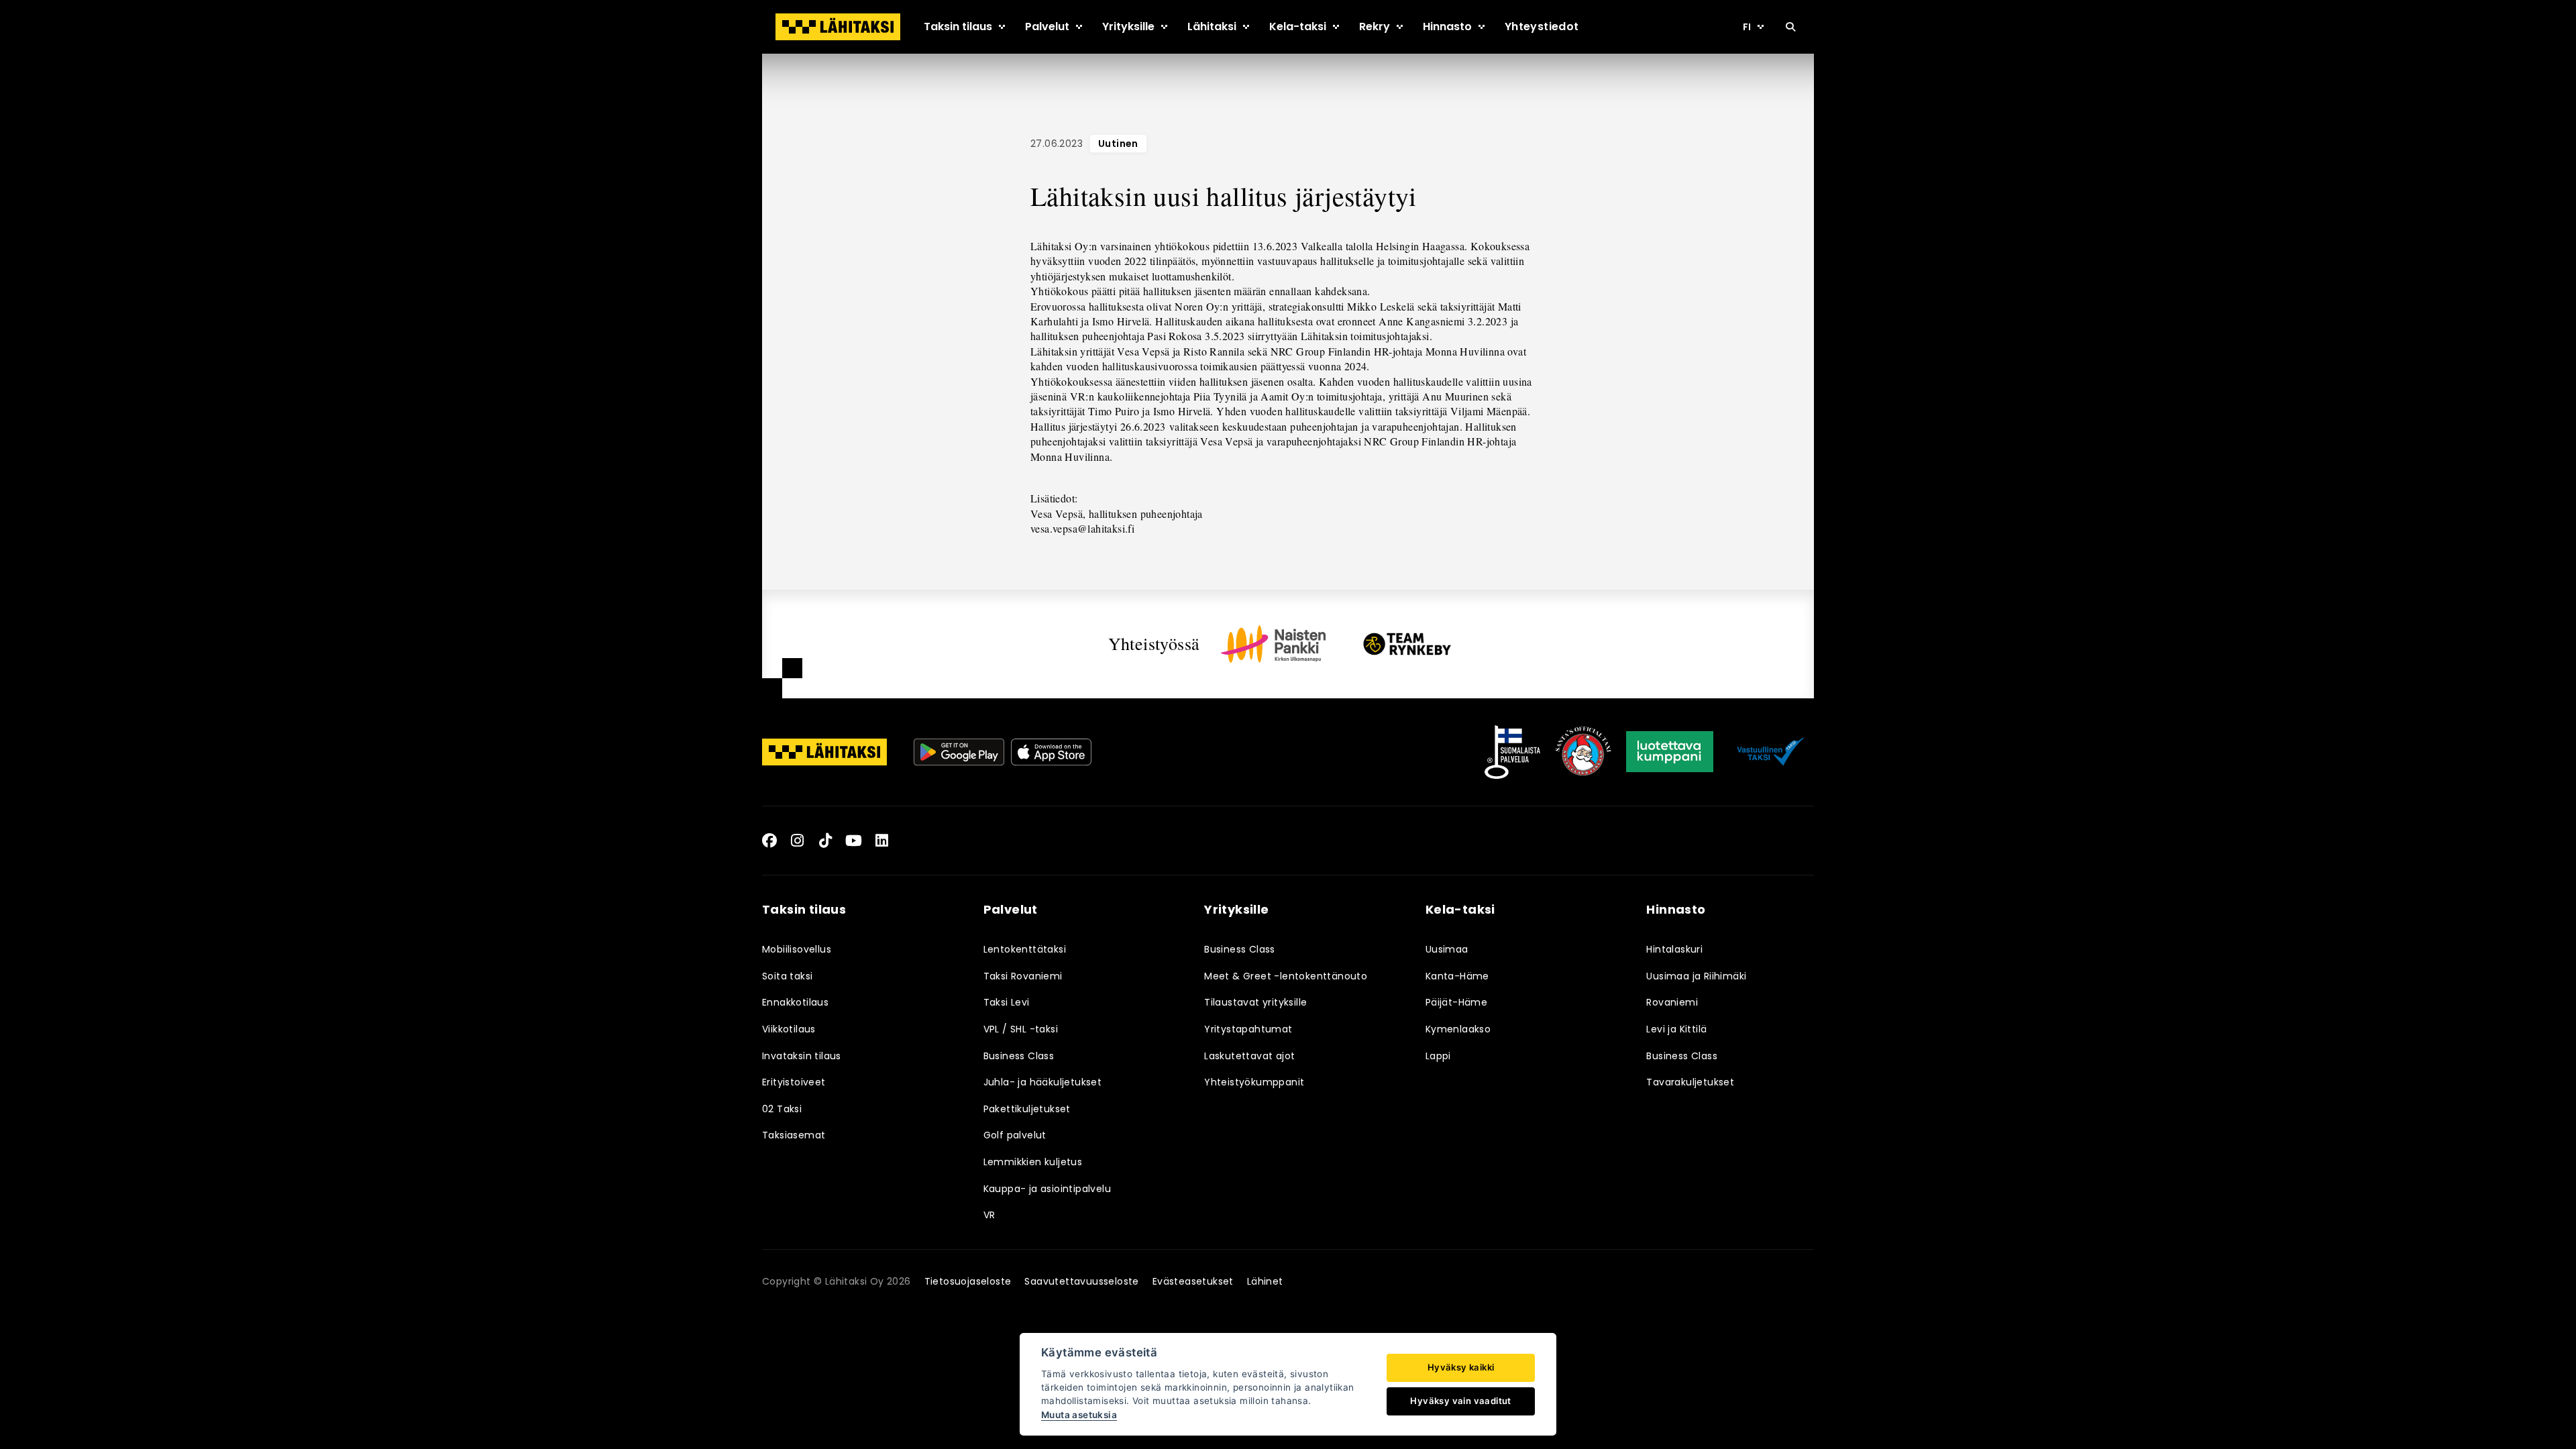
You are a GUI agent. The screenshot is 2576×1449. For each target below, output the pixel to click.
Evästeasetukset (1193, 1281)
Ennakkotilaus (795, 1002)
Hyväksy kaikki (1461, 1367)
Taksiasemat (794, 1135)
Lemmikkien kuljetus (1033, 1162)
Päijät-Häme (1456, 1002)
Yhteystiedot (1542, 26)
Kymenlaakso (1458, 1029)
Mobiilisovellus (797, 949)
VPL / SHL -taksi (1021, 1029)
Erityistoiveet (794, 1082)
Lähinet (1265, 1281)
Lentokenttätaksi (1025, 949)
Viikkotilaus (789, 1029)
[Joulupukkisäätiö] (1583, 752)
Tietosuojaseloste (968, 1281)
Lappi (1438, 1056)
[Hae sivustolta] (1790, 27)
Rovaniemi (1672, 1002)
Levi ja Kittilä (1676, 1029)
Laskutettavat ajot (1249, 1056)
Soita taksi (787, 976)
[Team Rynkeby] (1407, 644)
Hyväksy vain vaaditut (1460, 1401)
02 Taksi (782, 1109)
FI (1747, 27)
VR (989, 1215)
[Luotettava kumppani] (1670, 752)
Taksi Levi (1007, 1002)
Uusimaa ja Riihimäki (1696, 976)
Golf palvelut (1015, 1135)
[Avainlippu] (1512, 752)
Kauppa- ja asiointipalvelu (1047, 1189)
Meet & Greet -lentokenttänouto (1286, 976)
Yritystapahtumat (1248, 1029)
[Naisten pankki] (1273, 644)
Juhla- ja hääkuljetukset (1043, 1082)
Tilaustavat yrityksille (1255, 1002)
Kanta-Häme (1457, 976)
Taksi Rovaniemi (1023, 976)
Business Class (1019, 1056)
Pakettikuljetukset (1027, 1109)
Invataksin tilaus (802, 1056)
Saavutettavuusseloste (1081, 1281)
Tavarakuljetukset (1690, 1082)
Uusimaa (1447, 949)
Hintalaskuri (1674, 949)
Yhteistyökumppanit (1254, 1082)
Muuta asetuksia (1079, 1415)
